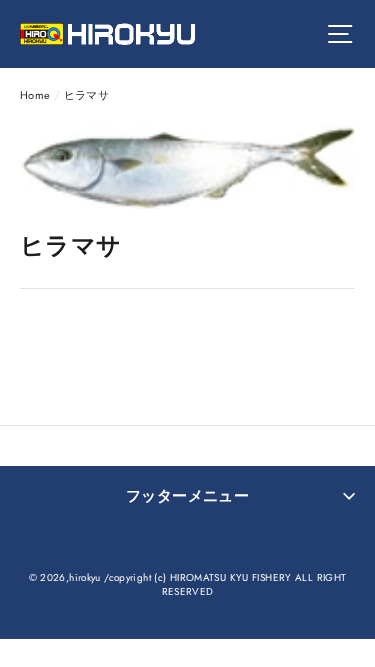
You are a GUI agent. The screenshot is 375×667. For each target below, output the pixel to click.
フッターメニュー (187, 496)
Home (35, 95)
